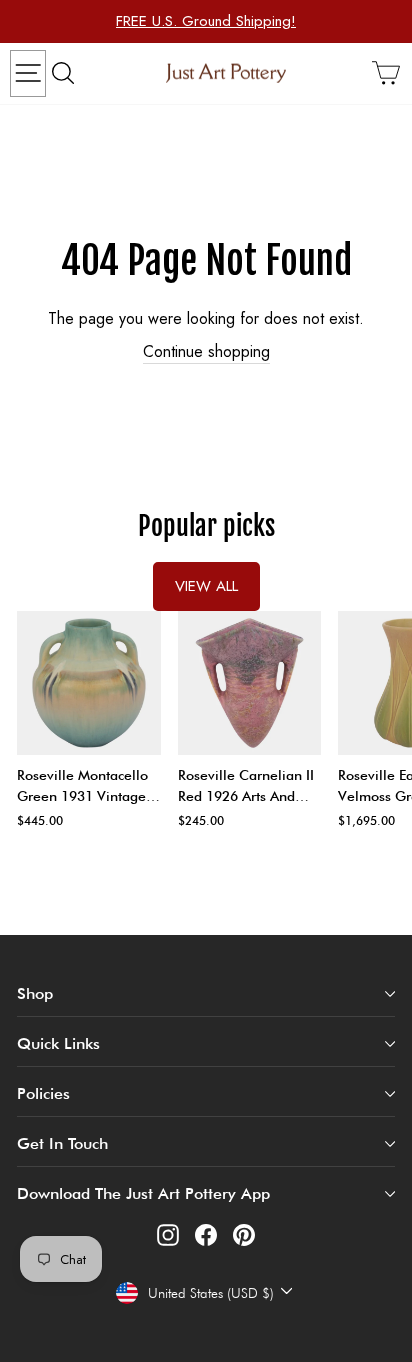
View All (206, 586)
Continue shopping (206, 352)
